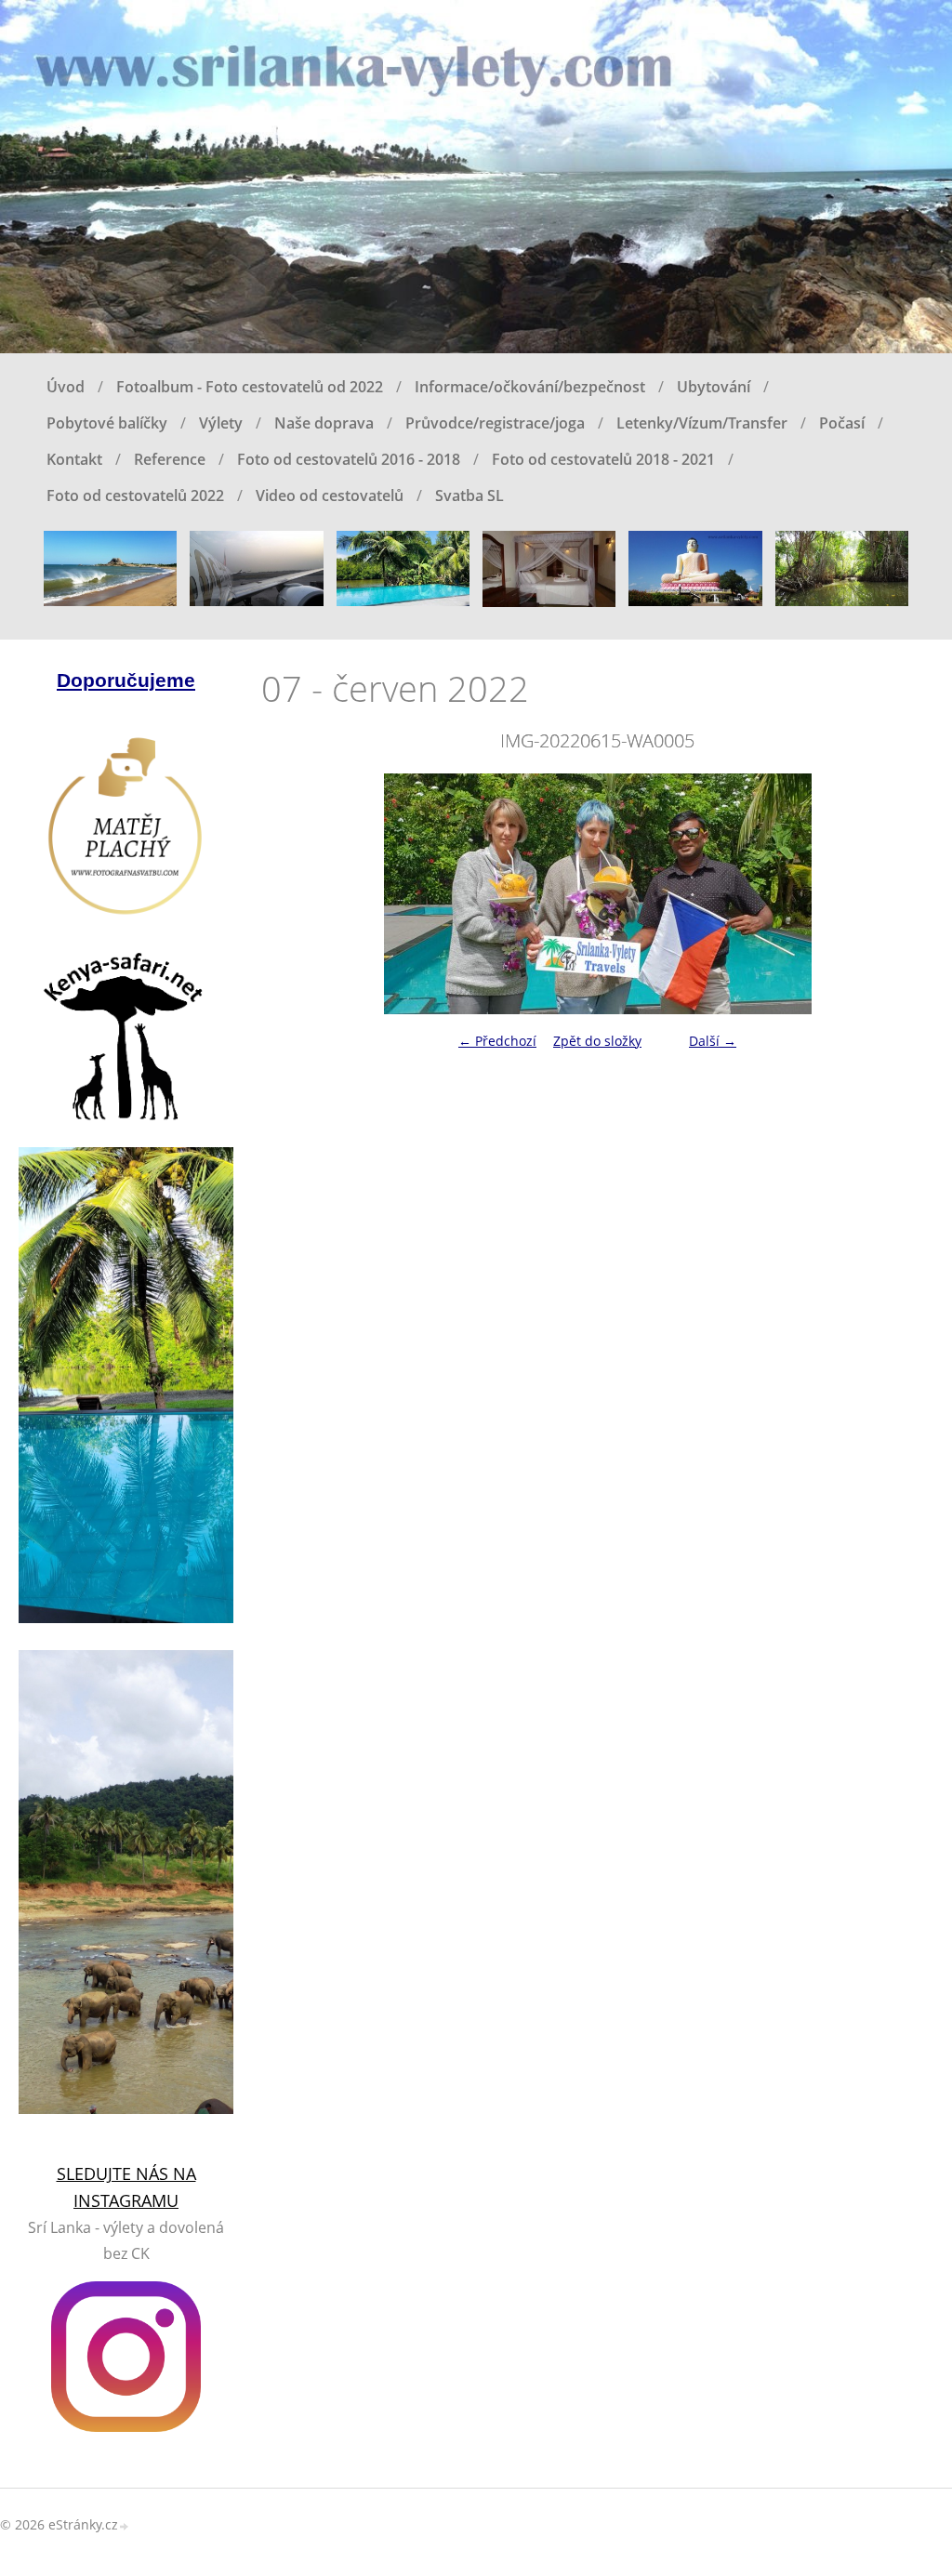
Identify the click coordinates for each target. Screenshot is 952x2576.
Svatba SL (469, 495)
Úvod (66, 387)
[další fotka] (903, 894)
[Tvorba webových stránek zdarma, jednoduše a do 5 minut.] (125, 2526)
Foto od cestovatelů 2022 (135, 495)
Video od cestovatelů (330, 495)
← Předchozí (497, 1041)
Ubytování (714, 387)
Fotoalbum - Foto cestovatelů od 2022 (250, 387)
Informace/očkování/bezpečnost (530, 387)
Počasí (842, 423)
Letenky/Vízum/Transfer (702, 423)
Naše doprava (324, 423)
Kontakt (74, 459)
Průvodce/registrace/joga (495, 423)
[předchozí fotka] (291, 894)
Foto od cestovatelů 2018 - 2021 (603, 459)
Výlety (221, 423)
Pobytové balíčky (107, 423)
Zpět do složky (597, 1041)
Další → (713, 1041)
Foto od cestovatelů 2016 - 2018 (349, 459)
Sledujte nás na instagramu (126, 2187)
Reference (170, 459)
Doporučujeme (126, 680)
